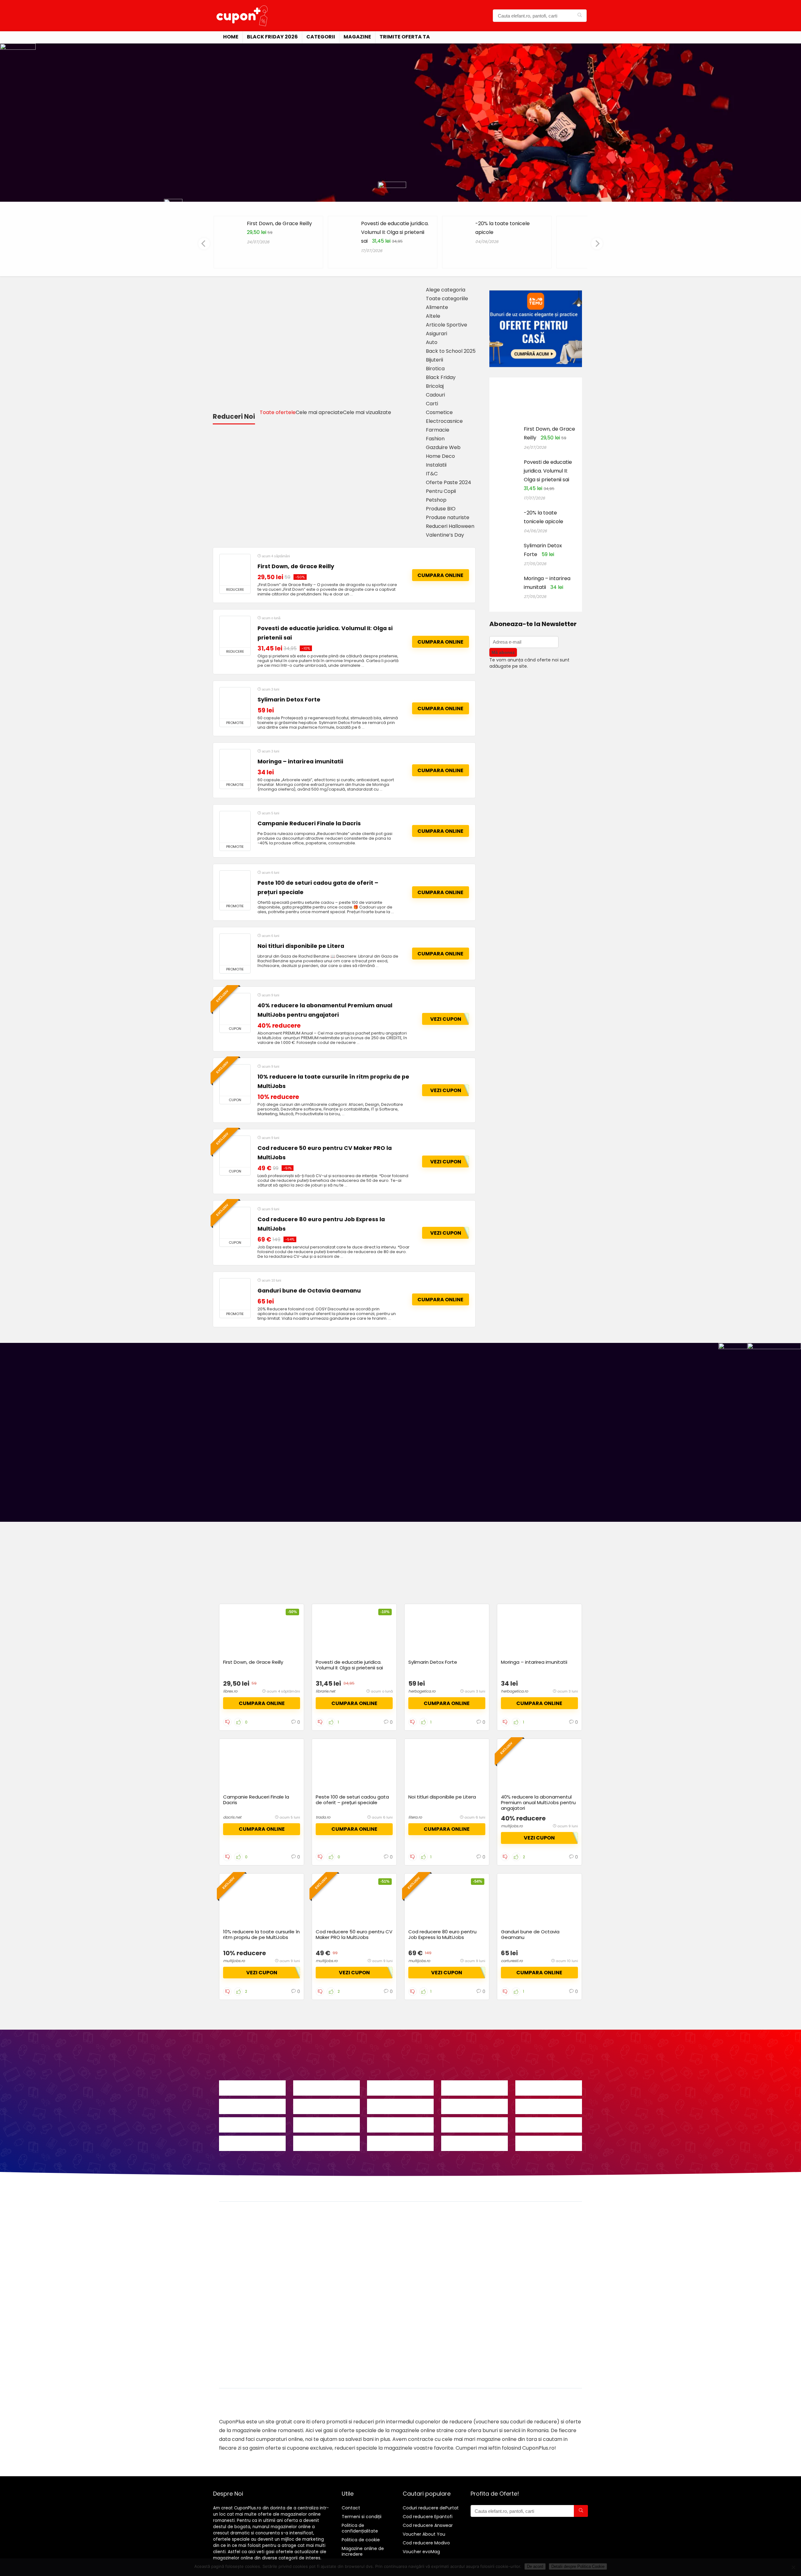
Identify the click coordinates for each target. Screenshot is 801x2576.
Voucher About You (424, 2534)
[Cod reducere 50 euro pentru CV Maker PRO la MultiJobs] (235, 1151)
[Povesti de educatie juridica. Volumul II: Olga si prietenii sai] (235, 632)
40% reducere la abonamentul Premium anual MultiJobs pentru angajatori (538, 1802)
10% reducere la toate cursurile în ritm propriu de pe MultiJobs (261, 1934)
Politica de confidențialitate (360, 2528)
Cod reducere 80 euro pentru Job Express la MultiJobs (442, 1934)
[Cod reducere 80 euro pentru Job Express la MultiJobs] (235, 1223)
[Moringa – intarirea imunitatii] (235, 765)
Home (231, 37)
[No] (793, 2567)
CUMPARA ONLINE (440, 575)
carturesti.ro (512, 1961)
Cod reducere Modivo (426, 2543)
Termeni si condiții (362, 2517)
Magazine (357, 37)
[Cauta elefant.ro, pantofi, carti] (580, 16)
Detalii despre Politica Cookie (578, 2566)
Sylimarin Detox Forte (289, 700)
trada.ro (323, 1817)
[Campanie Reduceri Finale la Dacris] (235, 827)
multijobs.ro (512, 1826)
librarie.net (325, 1691)
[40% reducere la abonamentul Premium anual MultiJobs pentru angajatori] (235, 1009)
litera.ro (415, 1817)
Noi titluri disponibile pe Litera (301, 946)
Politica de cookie (361, 2540)
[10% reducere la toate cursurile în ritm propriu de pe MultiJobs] (235, 1080)
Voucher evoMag (421, 2552)
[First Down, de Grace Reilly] (235, 570)
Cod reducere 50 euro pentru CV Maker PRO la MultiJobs (354, 1934)
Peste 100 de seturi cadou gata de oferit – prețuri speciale (352, 1800)
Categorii (321, 37)
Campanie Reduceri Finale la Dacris (309, 823)
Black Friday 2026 (272, 37)
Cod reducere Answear (428, 2525)
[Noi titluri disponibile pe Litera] (235, 949)
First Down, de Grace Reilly (279, 223)
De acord (535, 2566)
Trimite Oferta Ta (405, 37)
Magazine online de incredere (363, 2551)
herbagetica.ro (422, 1691)
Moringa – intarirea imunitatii (300, 762)
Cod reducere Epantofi (428, 2517)
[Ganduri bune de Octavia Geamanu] (235, 1294)
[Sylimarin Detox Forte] (235, 703)
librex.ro (230, 1691)
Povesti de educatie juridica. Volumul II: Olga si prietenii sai (395, 232)
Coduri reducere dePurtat (431, 2508)
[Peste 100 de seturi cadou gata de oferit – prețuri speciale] (235, 886)
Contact (351, 2508)
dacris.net (232, 1817)
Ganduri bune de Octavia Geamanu (309, 1291)
